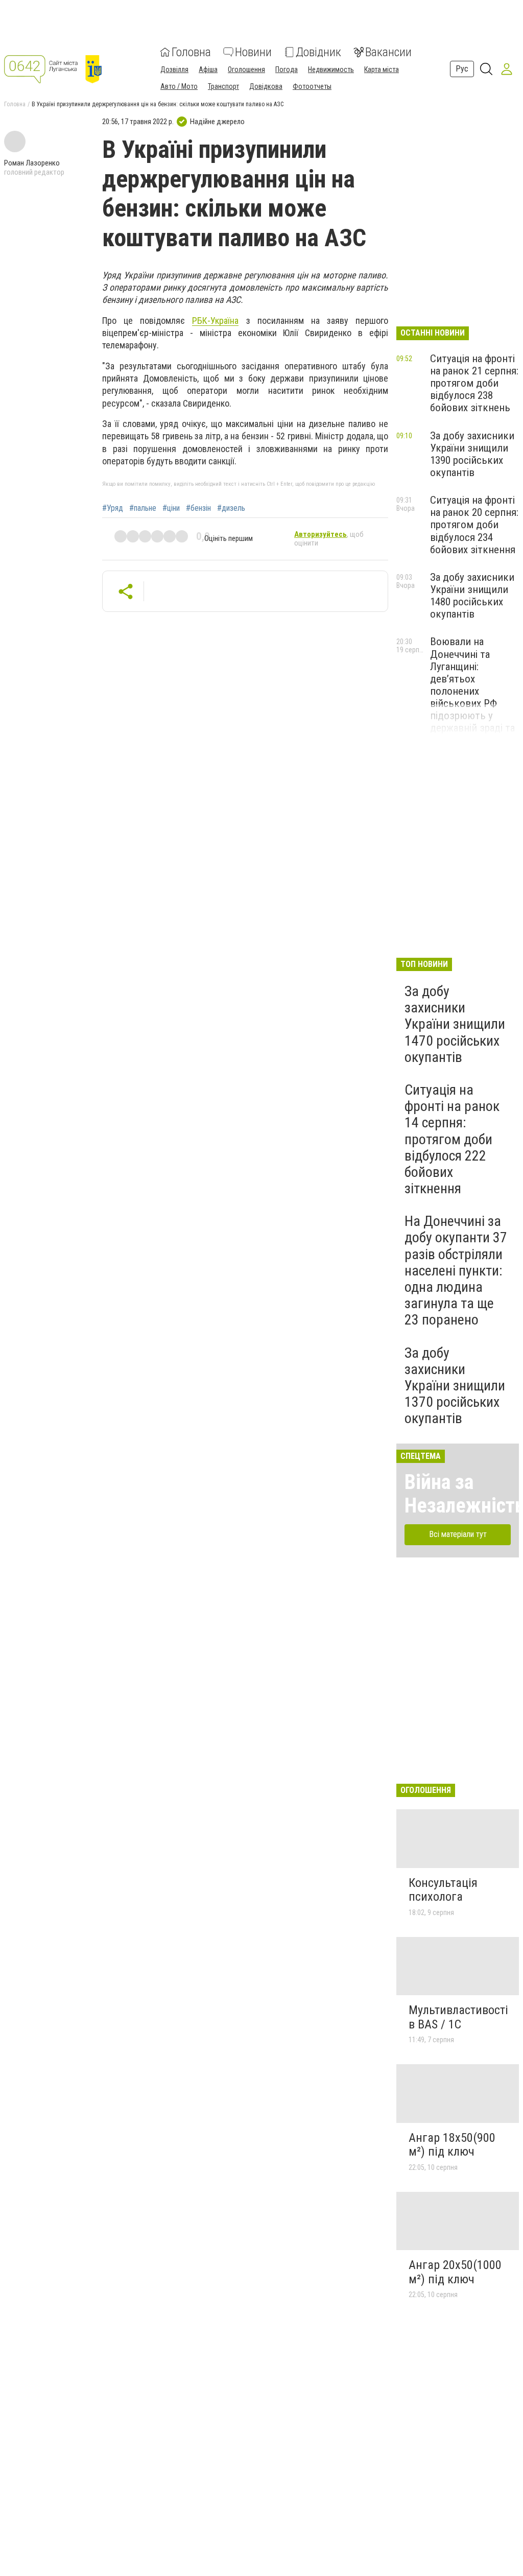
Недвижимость (331, 69)
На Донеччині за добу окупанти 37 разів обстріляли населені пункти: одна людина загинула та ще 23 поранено (456, 1270)
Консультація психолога (443, 1890)
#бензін (198, 508)
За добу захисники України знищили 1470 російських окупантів (455, 1024)
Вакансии (388, 52)
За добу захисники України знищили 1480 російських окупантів (472, 596)
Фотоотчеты (312, 86)
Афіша (208, 69)
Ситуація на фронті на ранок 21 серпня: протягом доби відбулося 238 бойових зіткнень (474, 383)
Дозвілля (174, 69)
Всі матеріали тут (458, 1534)
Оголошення (246, 69)
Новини (253, 52)
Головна (191, 52)
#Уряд (113, 508)
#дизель (231, 508)
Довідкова (266, 86)
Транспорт (223, 86)
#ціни (171, 508)
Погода (287, 69)
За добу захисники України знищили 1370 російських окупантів (455, 1386)
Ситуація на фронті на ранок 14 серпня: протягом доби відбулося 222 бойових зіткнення (452, 1139)
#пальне (143, 508)
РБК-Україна (215, 321)
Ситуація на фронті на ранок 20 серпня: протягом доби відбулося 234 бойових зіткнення (474, 525)
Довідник (318, 52)
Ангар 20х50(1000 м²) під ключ (455, 2272)
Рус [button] (462, 69)
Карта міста (382, 69)
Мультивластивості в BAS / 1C (458, 2017)
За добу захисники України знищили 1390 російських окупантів (472, 454)
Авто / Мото (179, 86)
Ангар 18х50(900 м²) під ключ (452, 2145)
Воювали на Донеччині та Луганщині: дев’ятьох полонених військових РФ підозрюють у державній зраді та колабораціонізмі (472, 691)
